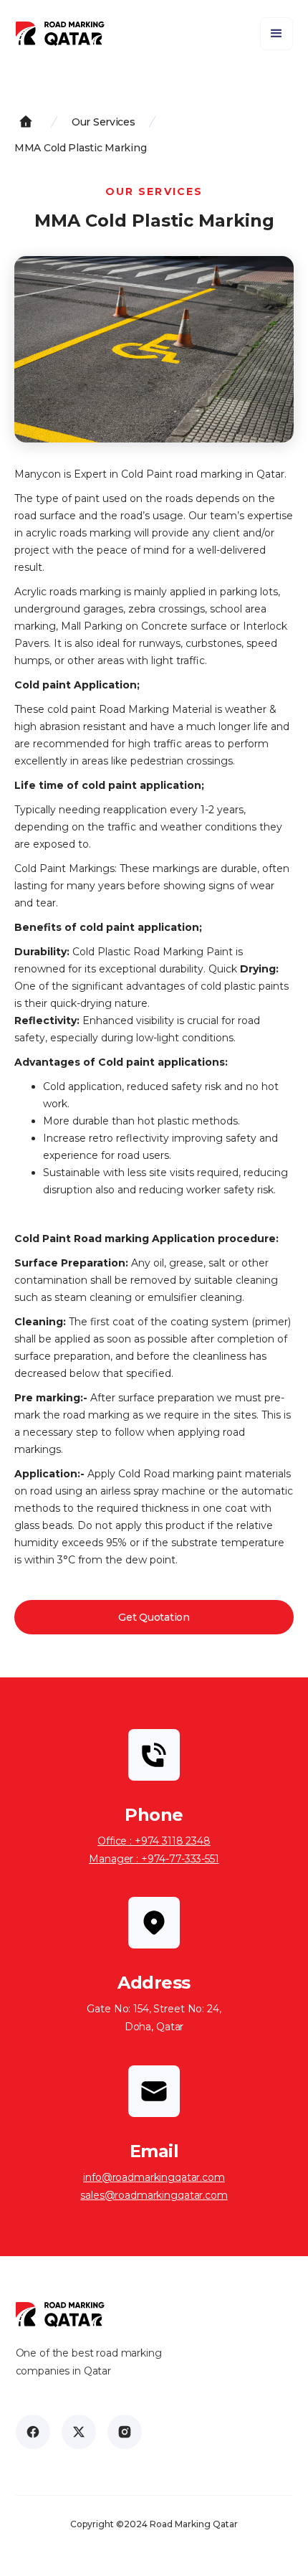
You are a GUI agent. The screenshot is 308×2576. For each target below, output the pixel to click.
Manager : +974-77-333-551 (154, 1859)
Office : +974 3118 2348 (154, 1841)
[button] (276, 34)
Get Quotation (154, 1617)
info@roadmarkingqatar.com (154, 2177)
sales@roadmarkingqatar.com (154, 2195)
